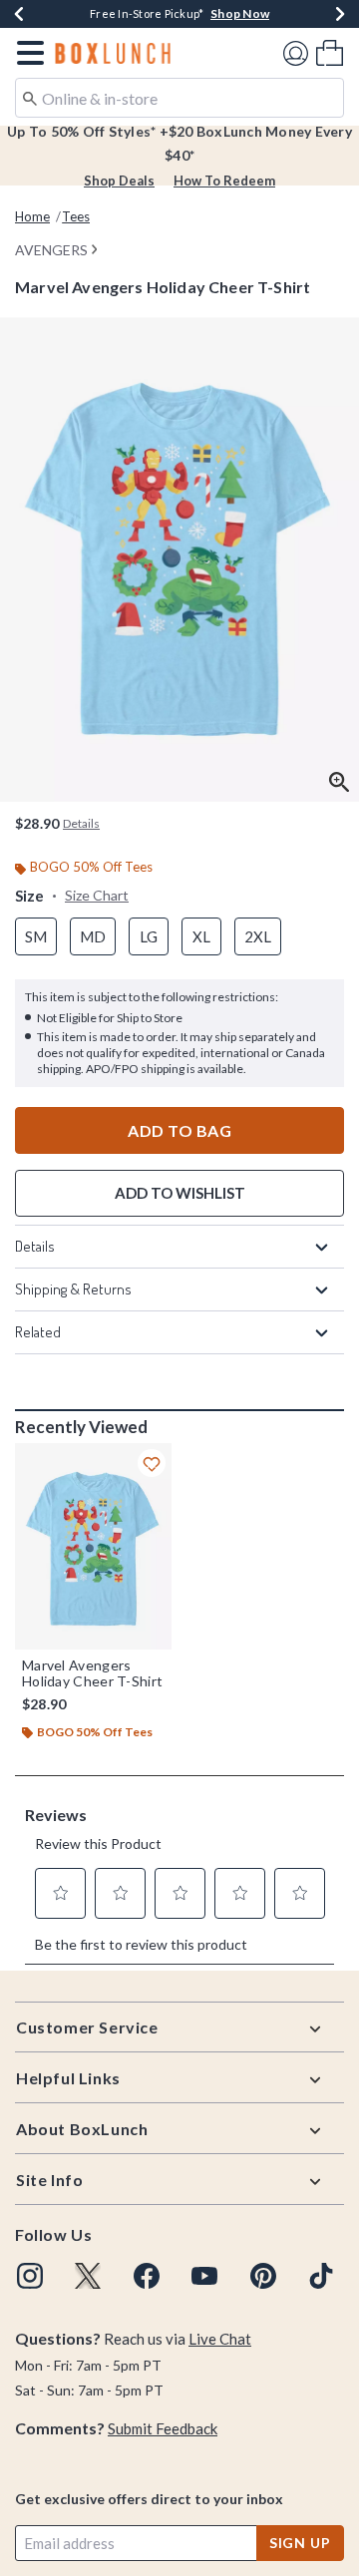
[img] (30, 2276)
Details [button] (81, 823)
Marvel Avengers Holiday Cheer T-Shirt (92, 1673)
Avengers (51, 250)
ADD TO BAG (179, 1130)
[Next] (340, 14)
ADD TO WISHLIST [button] (180, 1193)
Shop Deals (119, 181)
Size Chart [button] (97, 895)
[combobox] (179, 98)
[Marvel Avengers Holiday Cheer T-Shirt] (93, 1546)
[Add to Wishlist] (152, 1463)
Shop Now (240, 13)
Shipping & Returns (73, 1289)
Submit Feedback (163, 2428)
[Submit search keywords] (30, 97)
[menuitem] (330, 52)
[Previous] (19, 14)
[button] (26, 53)
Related (38, 1332)
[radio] (36, 937)
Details (35, 1246)
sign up (300, 2543)
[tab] (179, 559)
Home (32, 216)
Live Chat (220, 2339)
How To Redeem (224, 181)
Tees (76, 216)
